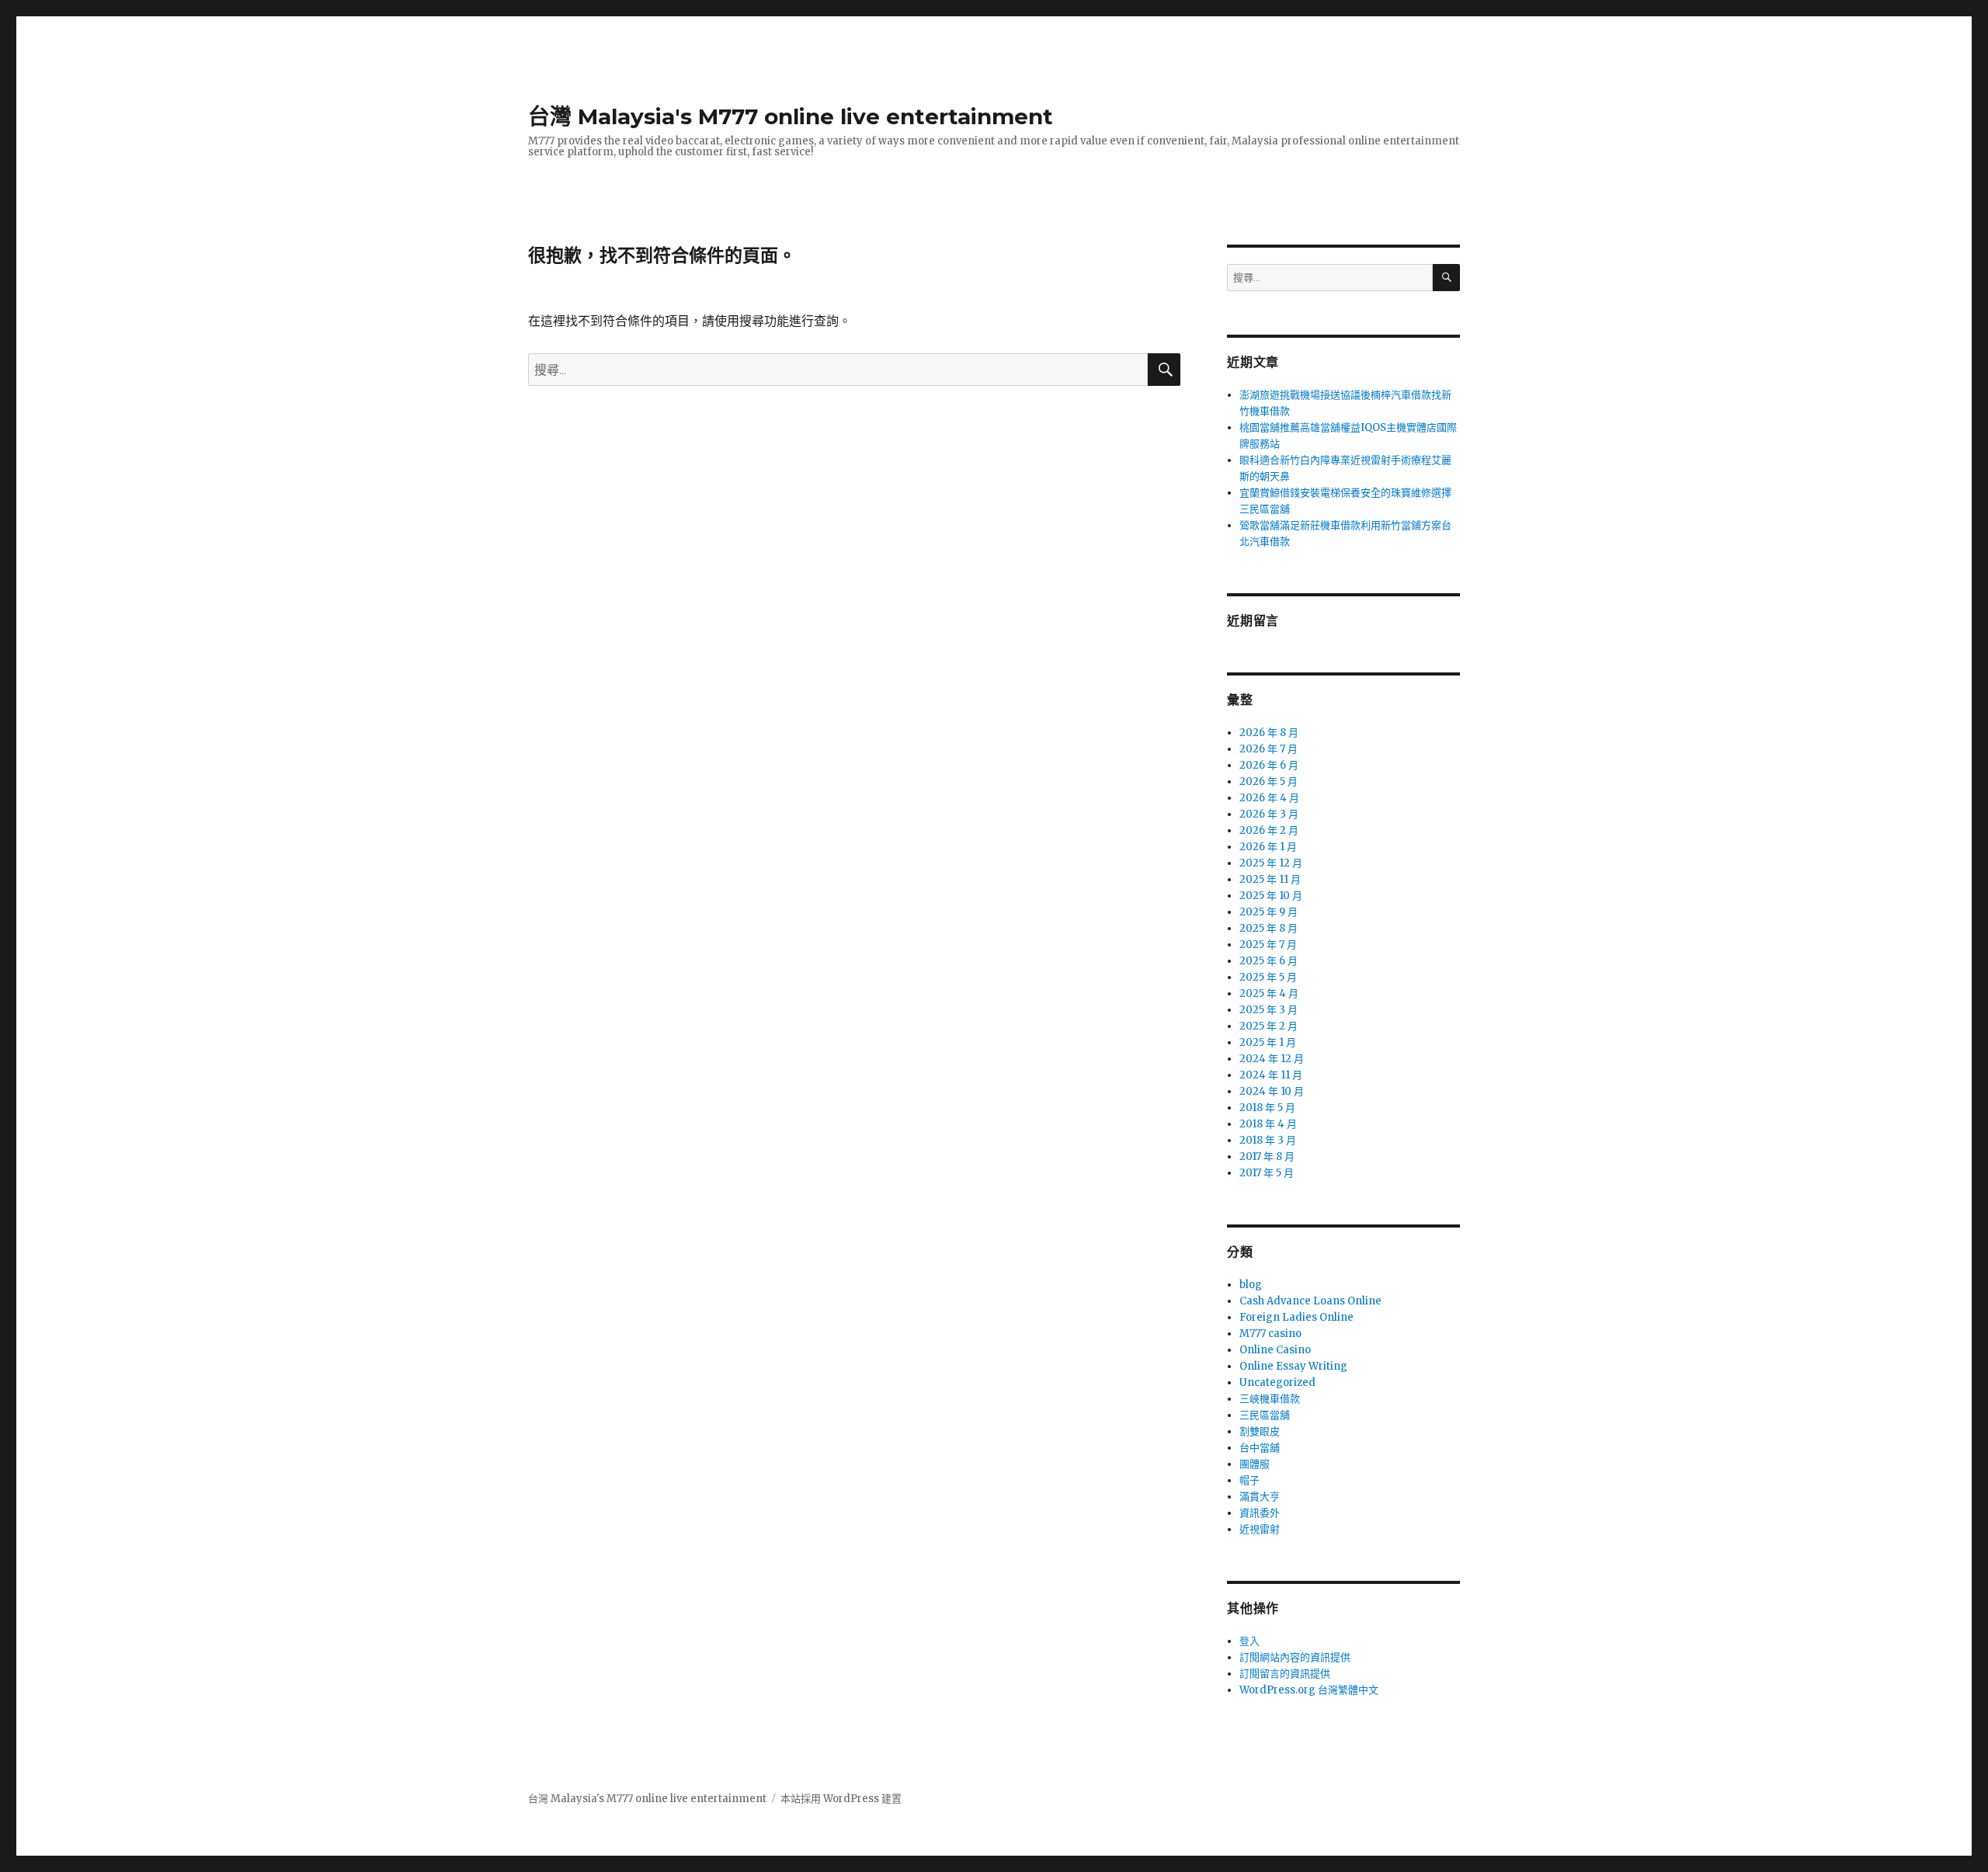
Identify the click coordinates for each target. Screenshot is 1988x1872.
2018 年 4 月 (1268, 1124)
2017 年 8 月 (1267, 1157)
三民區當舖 (1265, 1415)
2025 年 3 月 (1269, 1010)
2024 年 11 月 (1271, 1075)
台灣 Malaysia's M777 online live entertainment (791, 116)
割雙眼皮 (1260, 1431)
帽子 (1249, 1480)
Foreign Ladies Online (1296, 1317)
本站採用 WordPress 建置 (841, 1799)
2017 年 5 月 (1267, 1173)
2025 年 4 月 (1269, 993)
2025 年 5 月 (1268, 977)
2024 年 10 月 (1272, 1091)
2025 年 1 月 (1268, 1042)
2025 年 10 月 (1271, 896)
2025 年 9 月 (1269, 912)
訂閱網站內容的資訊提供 (1295, 1657)
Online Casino (1275, 1350)
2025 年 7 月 (1268, 945)
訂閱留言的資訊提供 (1285, 1674)
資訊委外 (1260, 1513)
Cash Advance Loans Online (1310, 1301)
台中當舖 (1260, 1448)
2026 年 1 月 (1268, 847)
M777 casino (1270, 1334)
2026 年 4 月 (1269, 798)
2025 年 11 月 (1270, 879)
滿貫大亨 (1260, 1497)
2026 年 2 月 (1269, 830)
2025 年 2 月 (1269, 1026)
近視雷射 (1260, 1529)
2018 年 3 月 (1268, 1140)
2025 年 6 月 (1269, 961)
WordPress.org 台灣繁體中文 (1309, 1690)
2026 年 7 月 (1269, 749)
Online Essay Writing (1293, 1366)
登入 (1249, 1641)
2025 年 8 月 (1269, 928)
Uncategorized (1277, 1382)
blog (1251, 1285)
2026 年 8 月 (1269, 733)
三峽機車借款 (1270, 1399)
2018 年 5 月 (1267, 1108)
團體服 (1255, 1464)
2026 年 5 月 (1269, 781)
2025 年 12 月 (1271, 863)
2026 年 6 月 (1269, 765)
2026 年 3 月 (1269, 814)
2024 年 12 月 (1272, 1059)
